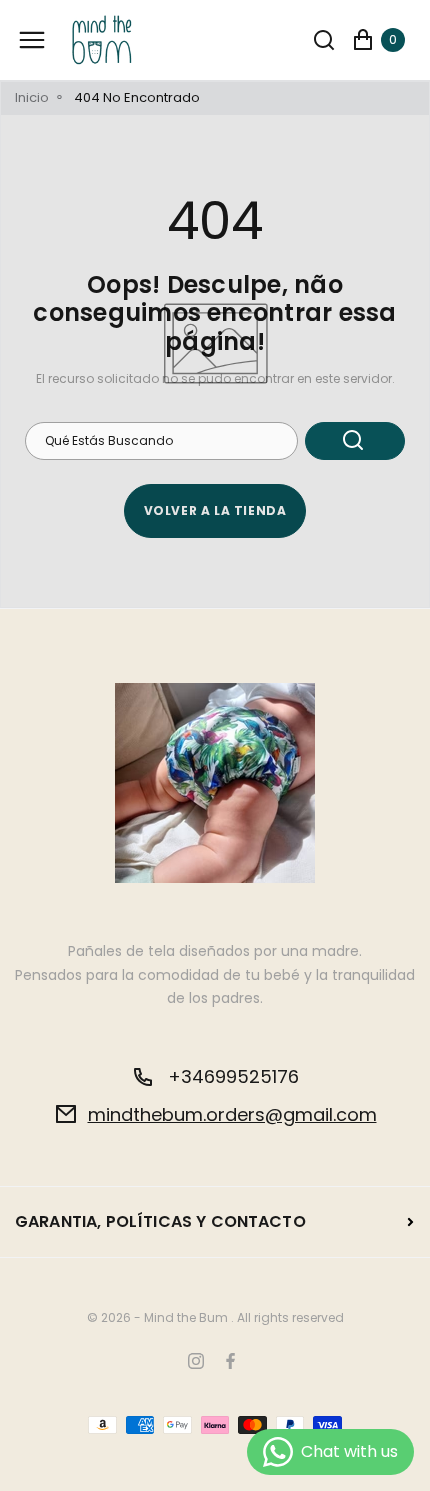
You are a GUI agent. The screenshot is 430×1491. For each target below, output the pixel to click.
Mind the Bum (186, 1318)
